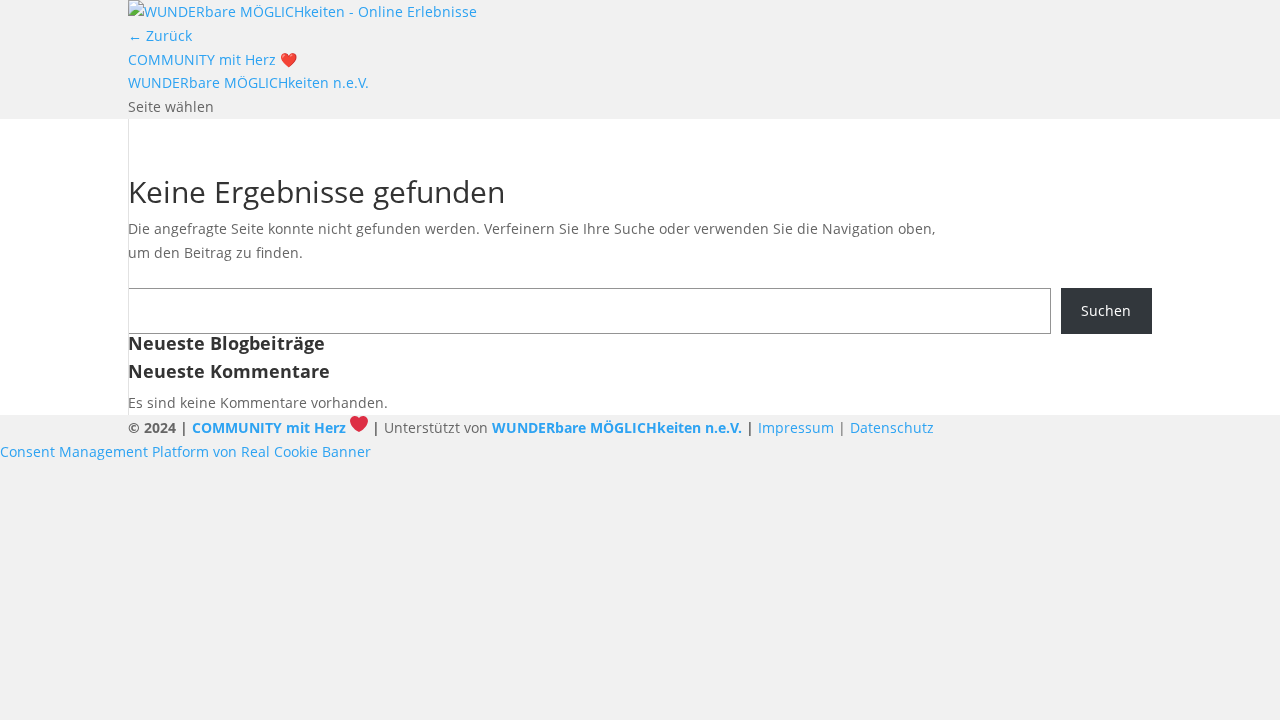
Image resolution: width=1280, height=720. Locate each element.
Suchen (1106, 310)
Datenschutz (892, 427)
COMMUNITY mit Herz (269, 427)
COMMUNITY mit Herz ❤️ (212, 59)
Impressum (796, 427)
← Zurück (160, 35)
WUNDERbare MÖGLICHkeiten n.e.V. (248, 82)
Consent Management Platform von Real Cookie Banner (185, 451)
